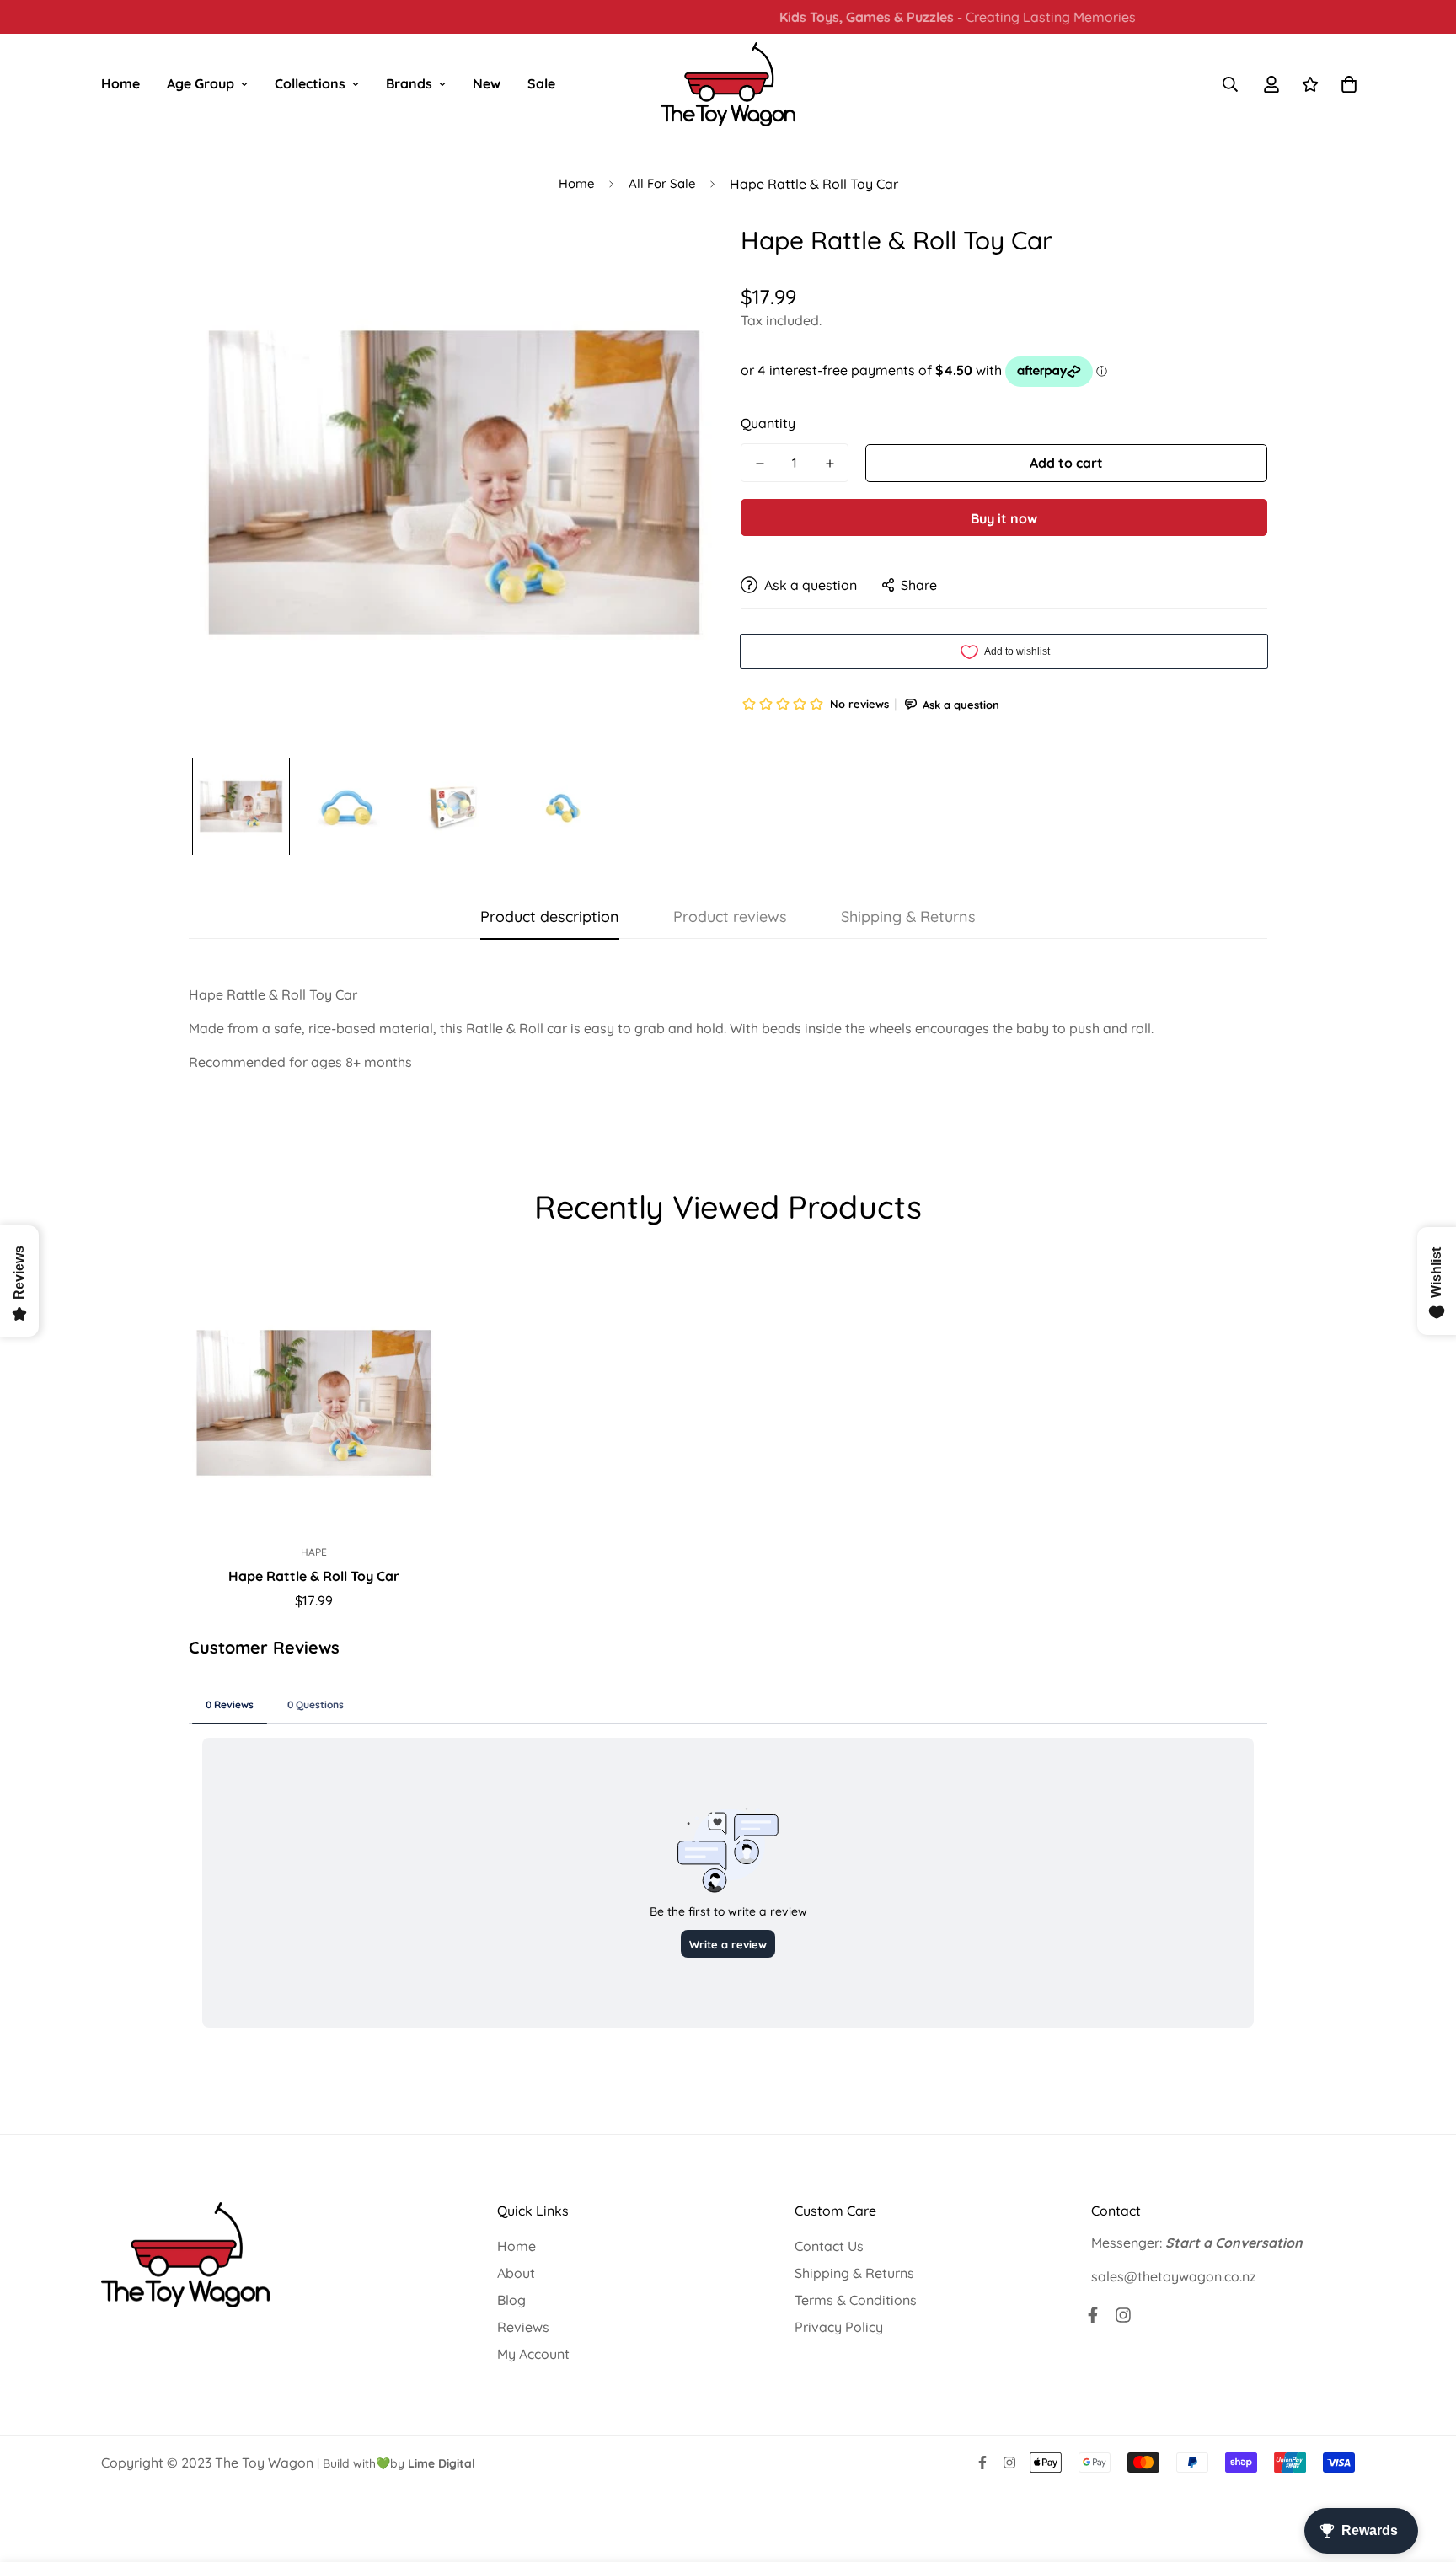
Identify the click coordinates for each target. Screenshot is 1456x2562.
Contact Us (829, 2246)
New (487, 83)
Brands (409, 83)
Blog (511, 2300)
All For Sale (662, 183)
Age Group (201, 83)
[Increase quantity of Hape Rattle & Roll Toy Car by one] (830, 464)
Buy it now (1004, 518)
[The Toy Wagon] (728, 84)
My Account (533, 2354)
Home (120, 83)
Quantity (768, 423)
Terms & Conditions (856, 2300)
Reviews (523, 2327)
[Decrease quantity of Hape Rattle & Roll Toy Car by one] (760, 464)
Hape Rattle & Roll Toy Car (314, 1576)
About (516, 2273)
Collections (310, 83)
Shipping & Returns (854, 2273)
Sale (541, 83)
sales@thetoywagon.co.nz (1174, 2276)
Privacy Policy (839, 2327)
